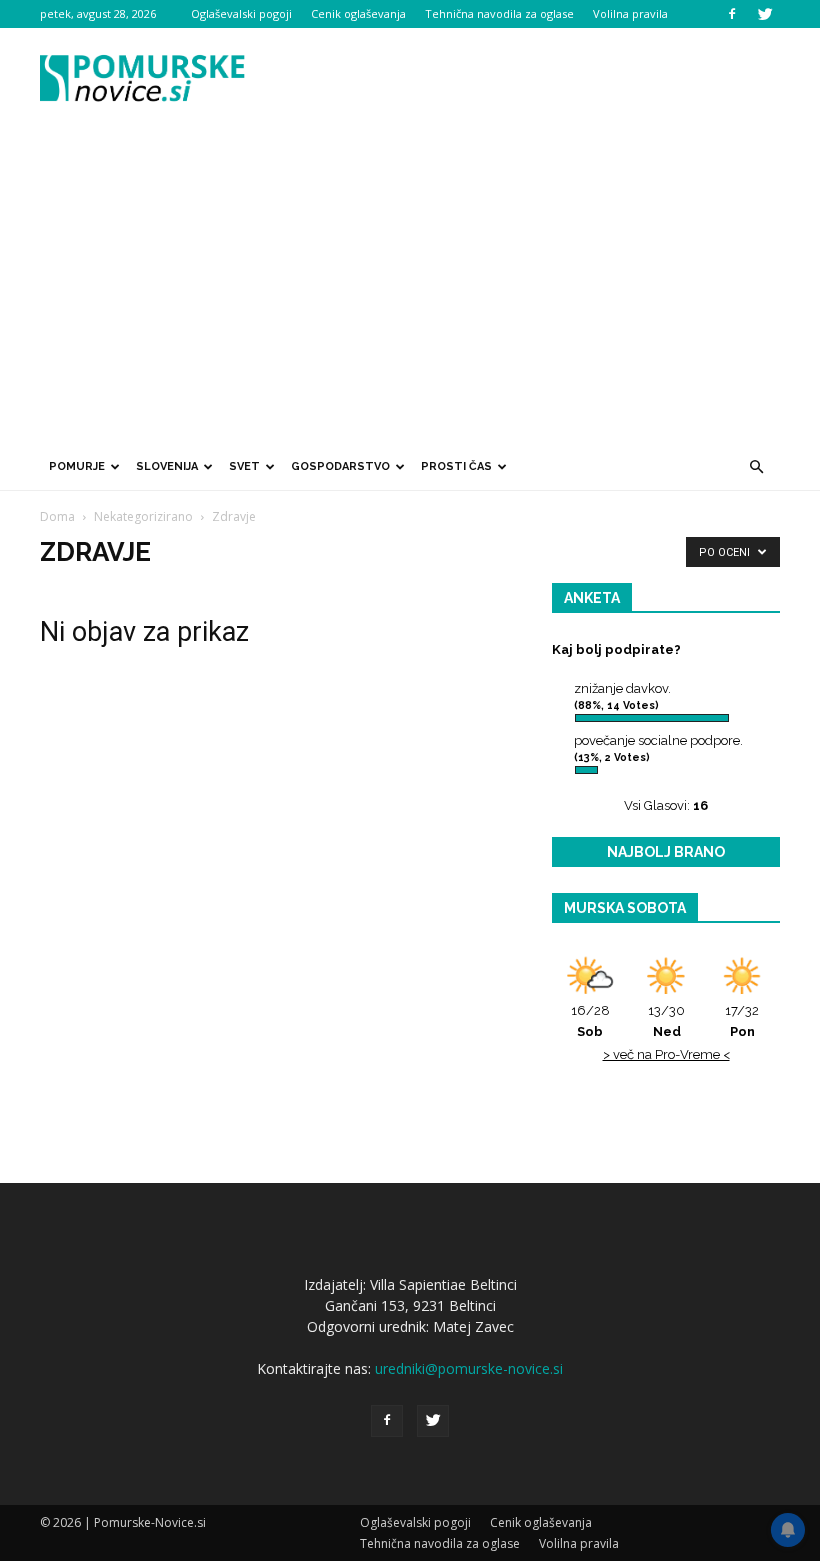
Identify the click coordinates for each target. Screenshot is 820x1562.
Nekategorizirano (143, 516)
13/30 (666, 1021)
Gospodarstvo (340, 466)
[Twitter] (765, 14)
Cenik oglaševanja (358, 13)
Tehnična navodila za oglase (499, 13)
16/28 (590, 1021)
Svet (244, 466)
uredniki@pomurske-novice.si (469, 1368)
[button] (756, 467)
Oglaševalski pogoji (241, 13)
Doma (57, 516)
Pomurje (77, 466)
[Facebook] (732, 14)
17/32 (742, 1021)
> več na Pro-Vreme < (666, 1054)
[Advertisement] (410, 293)
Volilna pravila (630, 13)
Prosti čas (456, 466)
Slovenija (167, 466)
